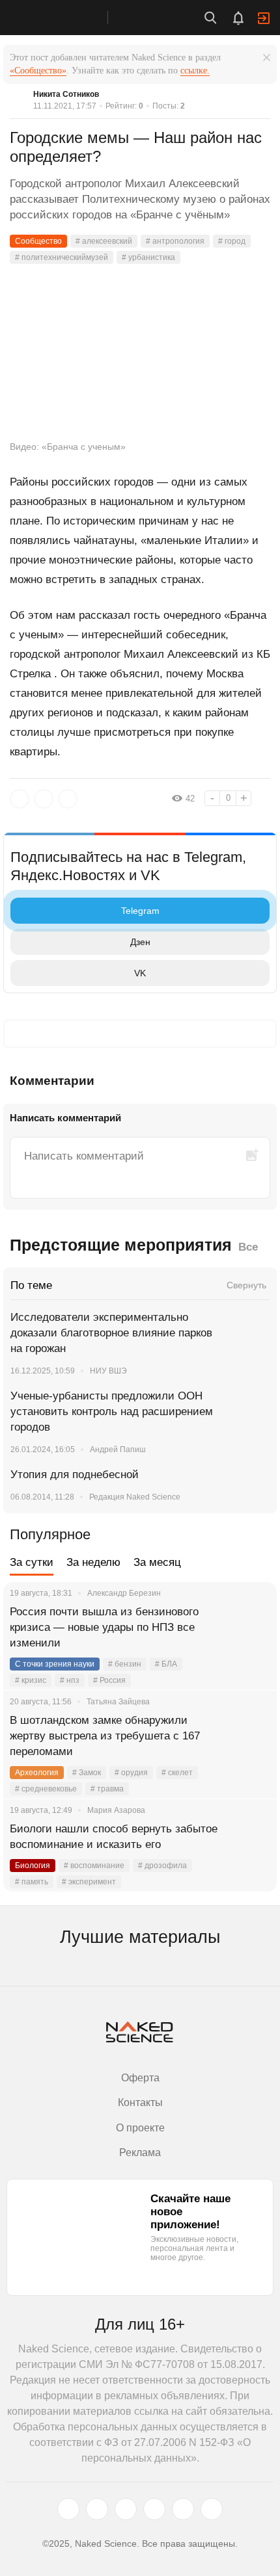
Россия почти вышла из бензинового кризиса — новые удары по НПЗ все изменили (104, 1627)
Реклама (140, 2153)
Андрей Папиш (118, 1450)
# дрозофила (162, 1866)
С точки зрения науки (55, 1664)
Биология (33, 1866)
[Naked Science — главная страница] (67, 18)
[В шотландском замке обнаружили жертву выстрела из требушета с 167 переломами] (251, 1736)
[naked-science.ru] (212, 2509)
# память (32, 1882)
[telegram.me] (183, 2509)
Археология (37, 1773)
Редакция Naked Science (135, 1497)
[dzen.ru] (154, 2509)
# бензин (125, 1664)
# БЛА (166, 1664)
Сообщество (38, 241)
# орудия (131, 1773)
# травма (107, 1789)
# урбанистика (148, 257)
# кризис (31, 1680)
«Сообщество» (38, 71)
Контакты (140, 2102)
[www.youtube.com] (126, 2509)
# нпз (70, 1680)
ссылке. (195, 71)
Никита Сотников (66, 94)
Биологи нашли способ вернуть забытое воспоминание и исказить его (114, 1837)
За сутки (32, 1562)
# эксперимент (89, 1882)
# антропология (175, 241)
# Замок (87, 1773)
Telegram (140, 911)
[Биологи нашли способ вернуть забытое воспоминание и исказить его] (251, 1845)
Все (248, 1247)
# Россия (109, 1680)
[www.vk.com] (97, 2509)
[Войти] (264, 18)
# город (232, 241)
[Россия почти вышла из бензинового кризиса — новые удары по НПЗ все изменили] (251, 1628)
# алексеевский (104, 241)
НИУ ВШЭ (108, 1371)
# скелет (177, 1773)
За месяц (157, 1562)
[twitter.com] (68, 2509)
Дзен (140, 942)
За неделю (93, 1562)
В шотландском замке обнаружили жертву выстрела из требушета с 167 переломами (105, 1736)
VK (140, 973)
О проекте (140, 2128)
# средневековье (46, 1789)
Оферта (140, 2078)
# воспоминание (94, 1866)
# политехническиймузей (62, 257)
